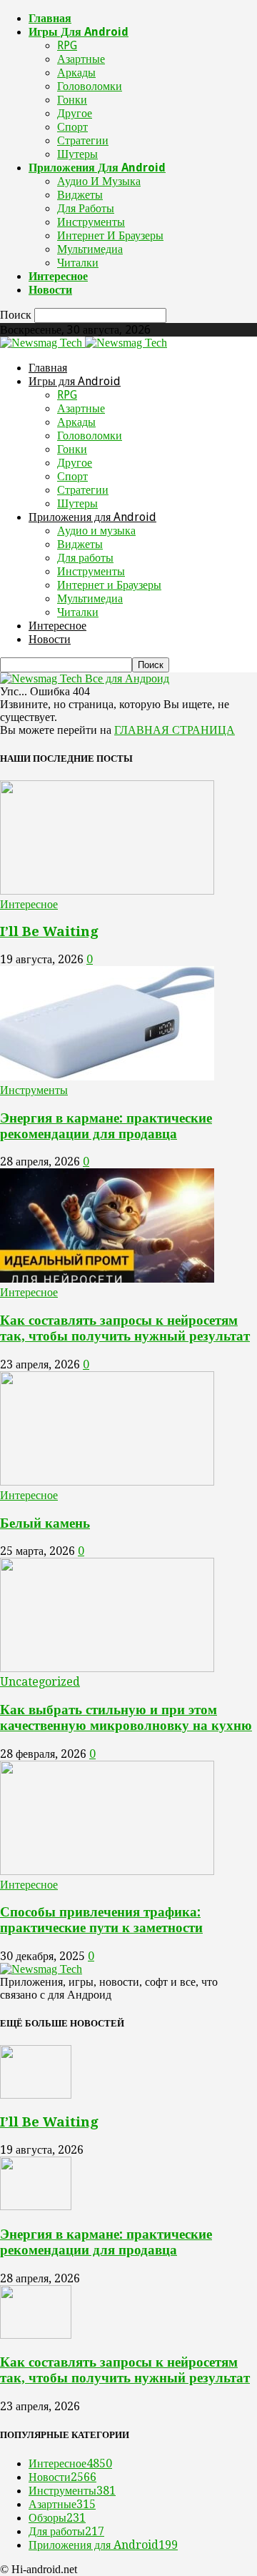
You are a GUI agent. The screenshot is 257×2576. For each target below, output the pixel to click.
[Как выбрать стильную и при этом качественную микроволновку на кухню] (107, 1668)
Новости (50, 290)
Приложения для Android (97, 168)
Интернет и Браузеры (110, 235)
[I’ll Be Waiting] (107, 891)
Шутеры (77, 154)
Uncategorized (40, 1682)
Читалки (78, 263)
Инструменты (91, 222)
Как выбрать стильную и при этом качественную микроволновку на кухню (126, 1717)
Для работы (86, 208)
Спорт (72, 127)
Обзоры (57, 2518)
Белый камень (45, 1523)
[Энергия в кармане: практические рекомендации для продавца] (107, 1076)
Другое (75, 113)
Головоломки (90, 86)
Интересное (58, 276)
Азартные (81, 59)
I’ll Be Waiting (49, 931)
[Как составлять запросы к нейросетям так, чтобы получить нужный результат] (107, 1279)
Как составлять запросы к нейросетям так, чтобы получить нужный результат (125, 1328)
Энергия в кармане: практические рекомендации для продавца (106, 1126)
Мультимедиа (90, 249)
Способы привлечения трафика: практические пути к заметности (101, 1920)
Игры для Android (79, 32)
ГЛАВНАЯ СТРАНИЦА (175, 730)
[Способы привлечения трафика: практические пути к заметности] (107, 1871)
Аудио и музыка (99, 181)
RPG (67, 45)
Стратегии (83, 140)
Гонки (72, 100)
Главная (50, 18)
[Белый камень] (107, 1482)
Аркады (76, 73)
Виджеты (80, 195)
